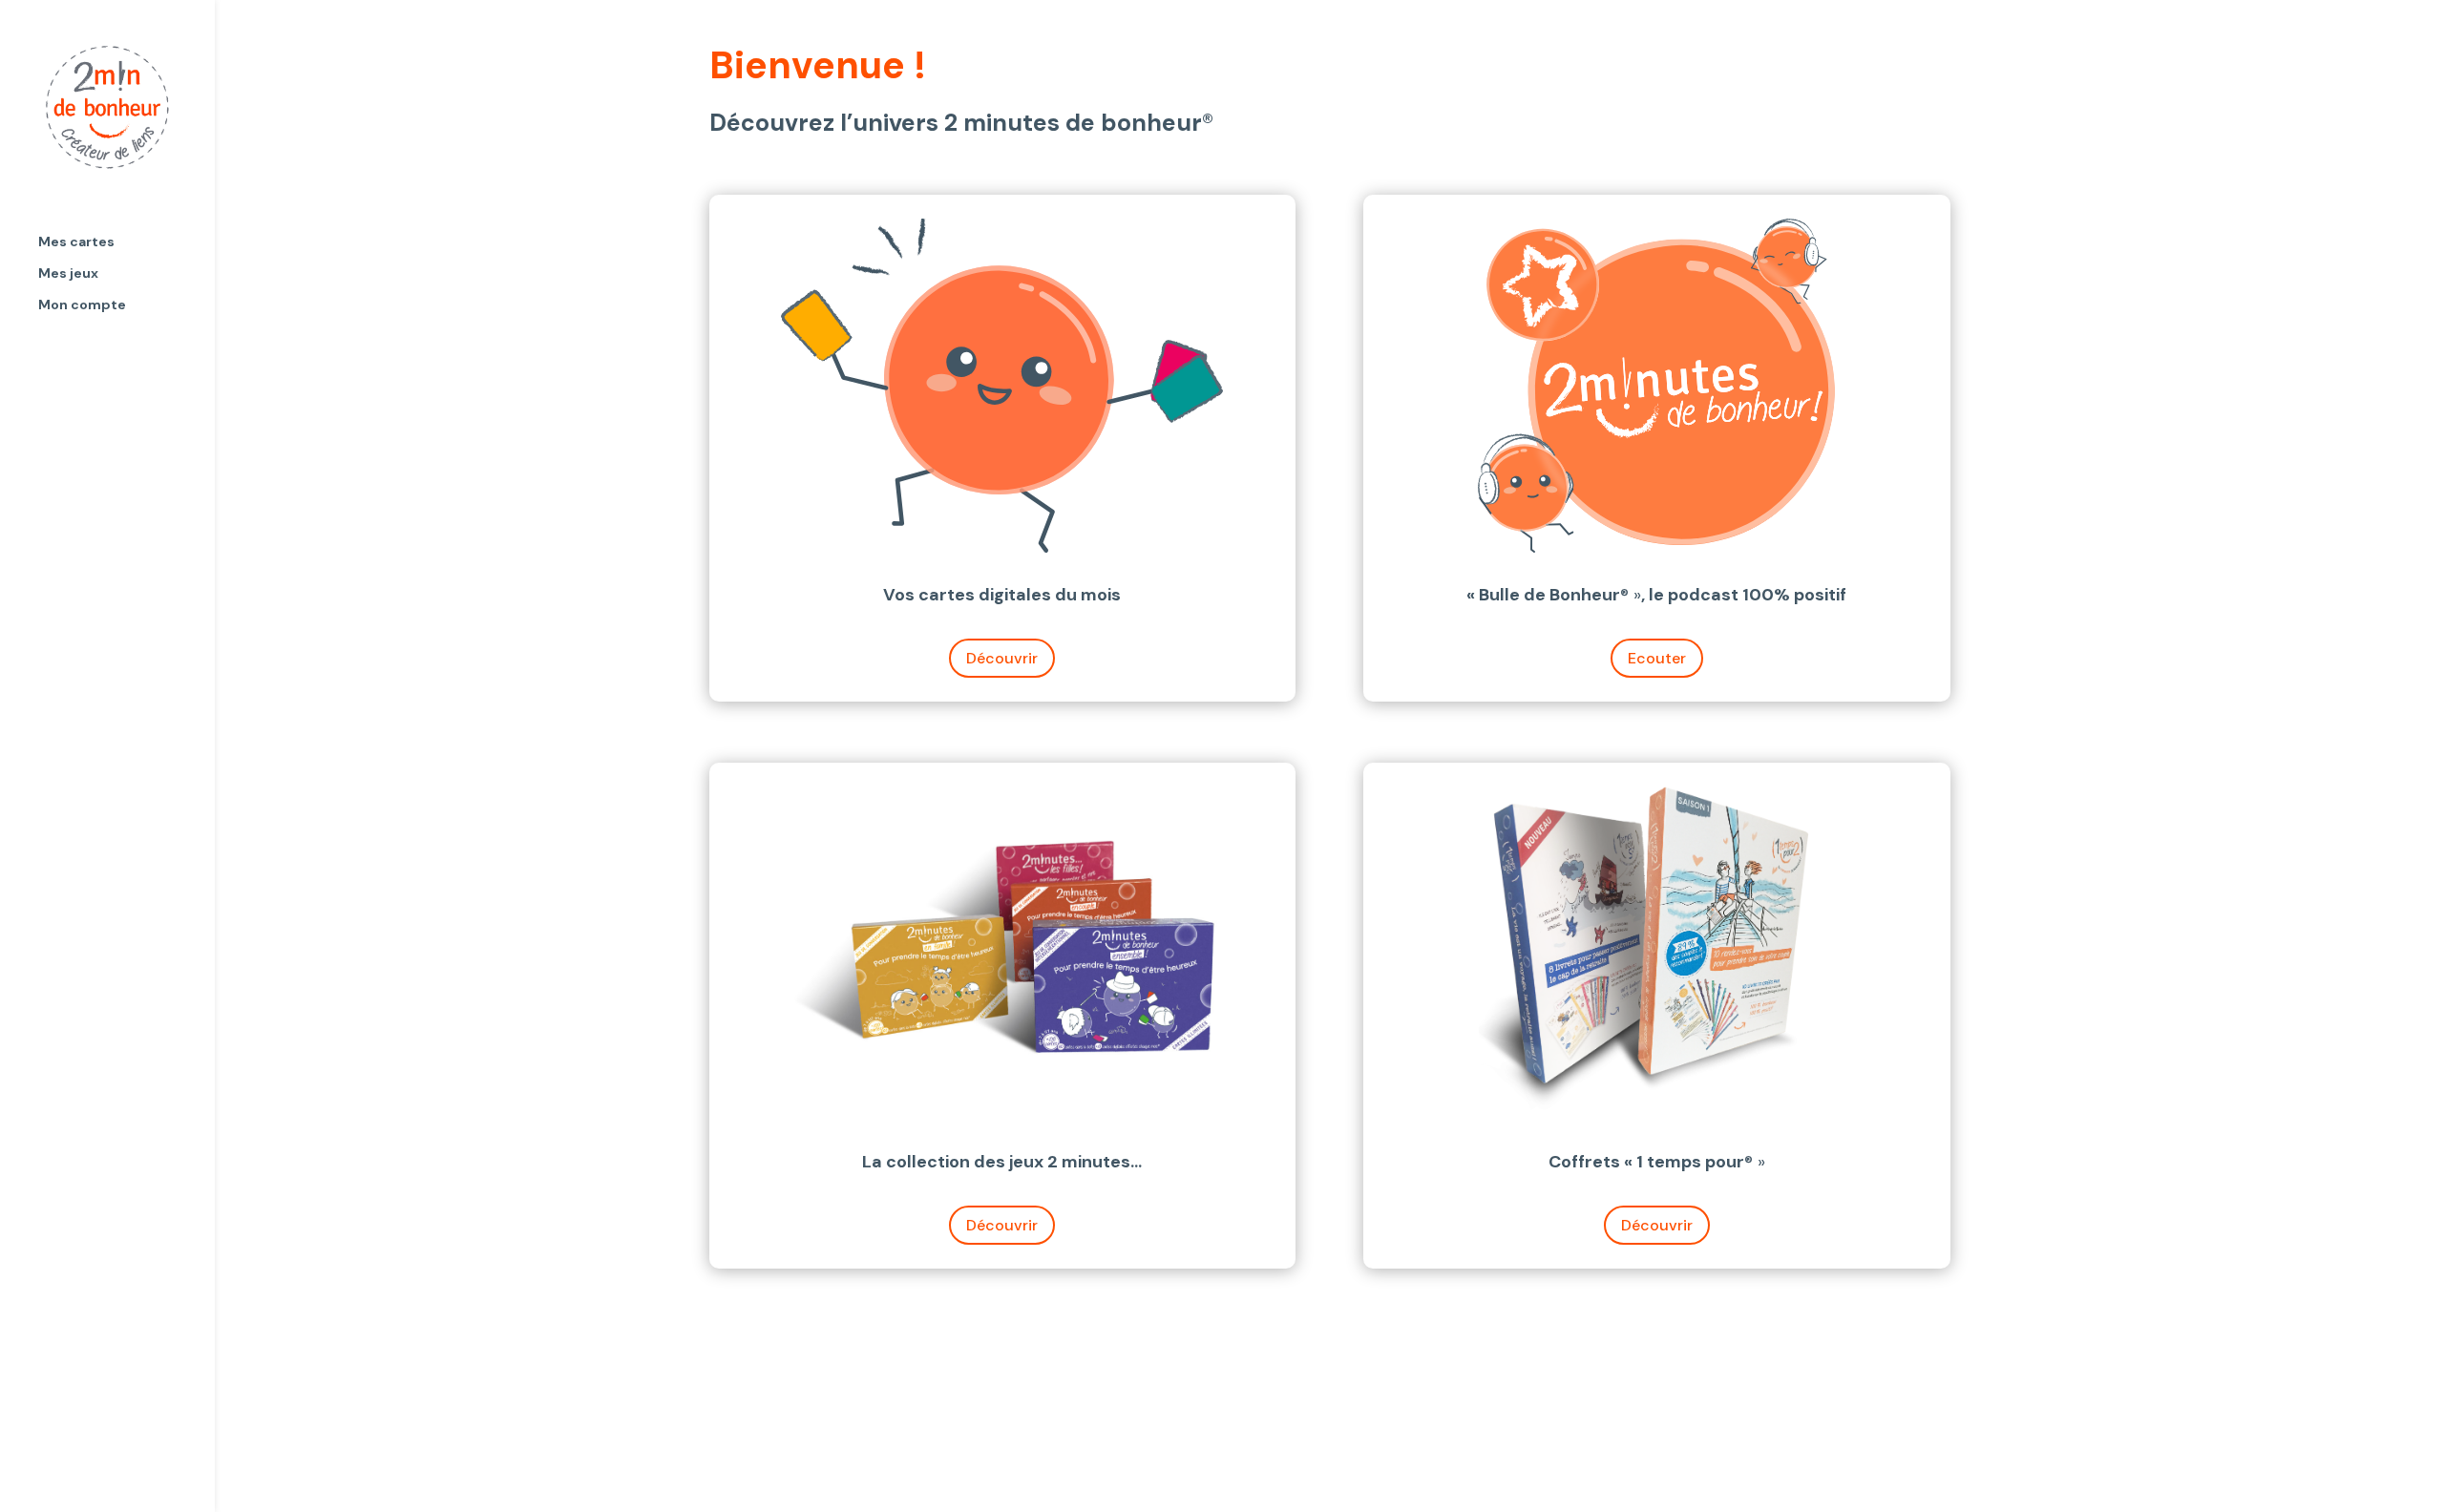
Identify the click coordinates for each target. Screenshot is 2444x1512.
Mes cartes (76, 242)
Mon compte (82, 305)
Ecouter (1657, 658)
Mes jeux (68, 274)
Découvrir (1002, 658)
